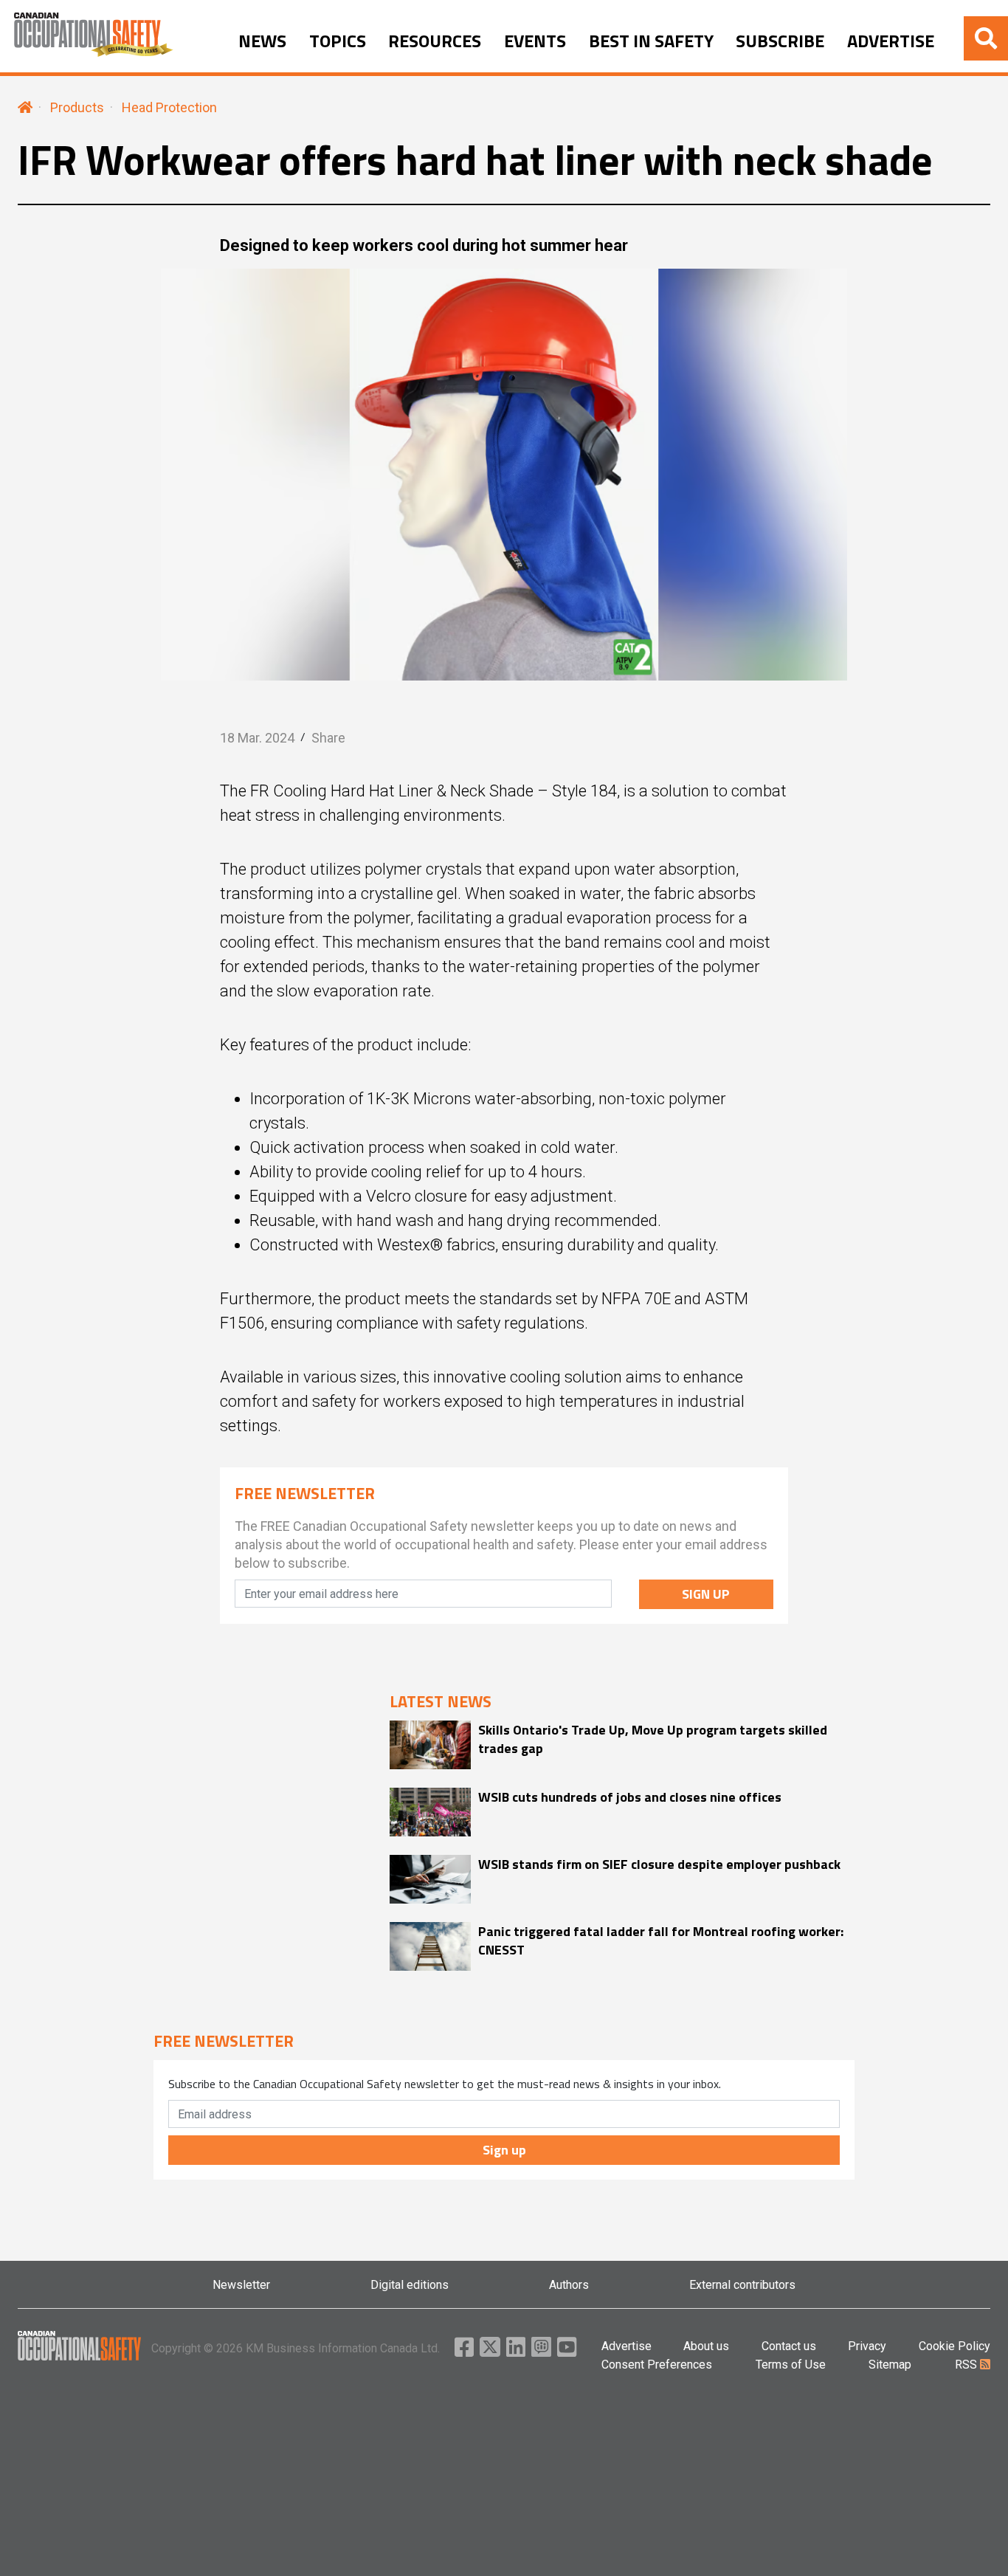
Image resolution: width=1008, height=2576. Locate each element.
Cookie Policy (955, 2346)
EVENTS (535, 41)
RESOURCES (435, 41)
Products (77, 107)
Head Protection (169, 107)
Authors (569, 2285)
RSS (967, 2365)
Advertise (626, 2346)
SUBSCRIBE (780, 41)
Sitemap (890, 2365)
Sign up (504, 2150)
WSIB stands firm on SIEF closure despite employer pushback (659, 1864)
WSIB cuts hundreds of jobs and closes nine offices (630, 1797)
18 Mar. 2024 (257, 738)
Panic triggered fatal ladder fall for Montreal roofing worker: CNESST (661, 1940)
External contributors (742, 2285)
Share (328, 738)
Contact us (789, 2346)
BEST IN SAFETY (651, 41)
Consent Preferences (657, 2365)
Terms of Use (791, 2365)
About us (706, 2346)
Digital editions (410, 2285)
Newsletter (241, 2285)
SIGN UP (706, 1594)
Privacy (867, 2346)
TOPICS (338, 41)
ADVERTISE (891, 41)
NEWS (262, 41)
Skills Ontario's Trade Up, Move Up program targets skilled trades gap (653, 1739)
